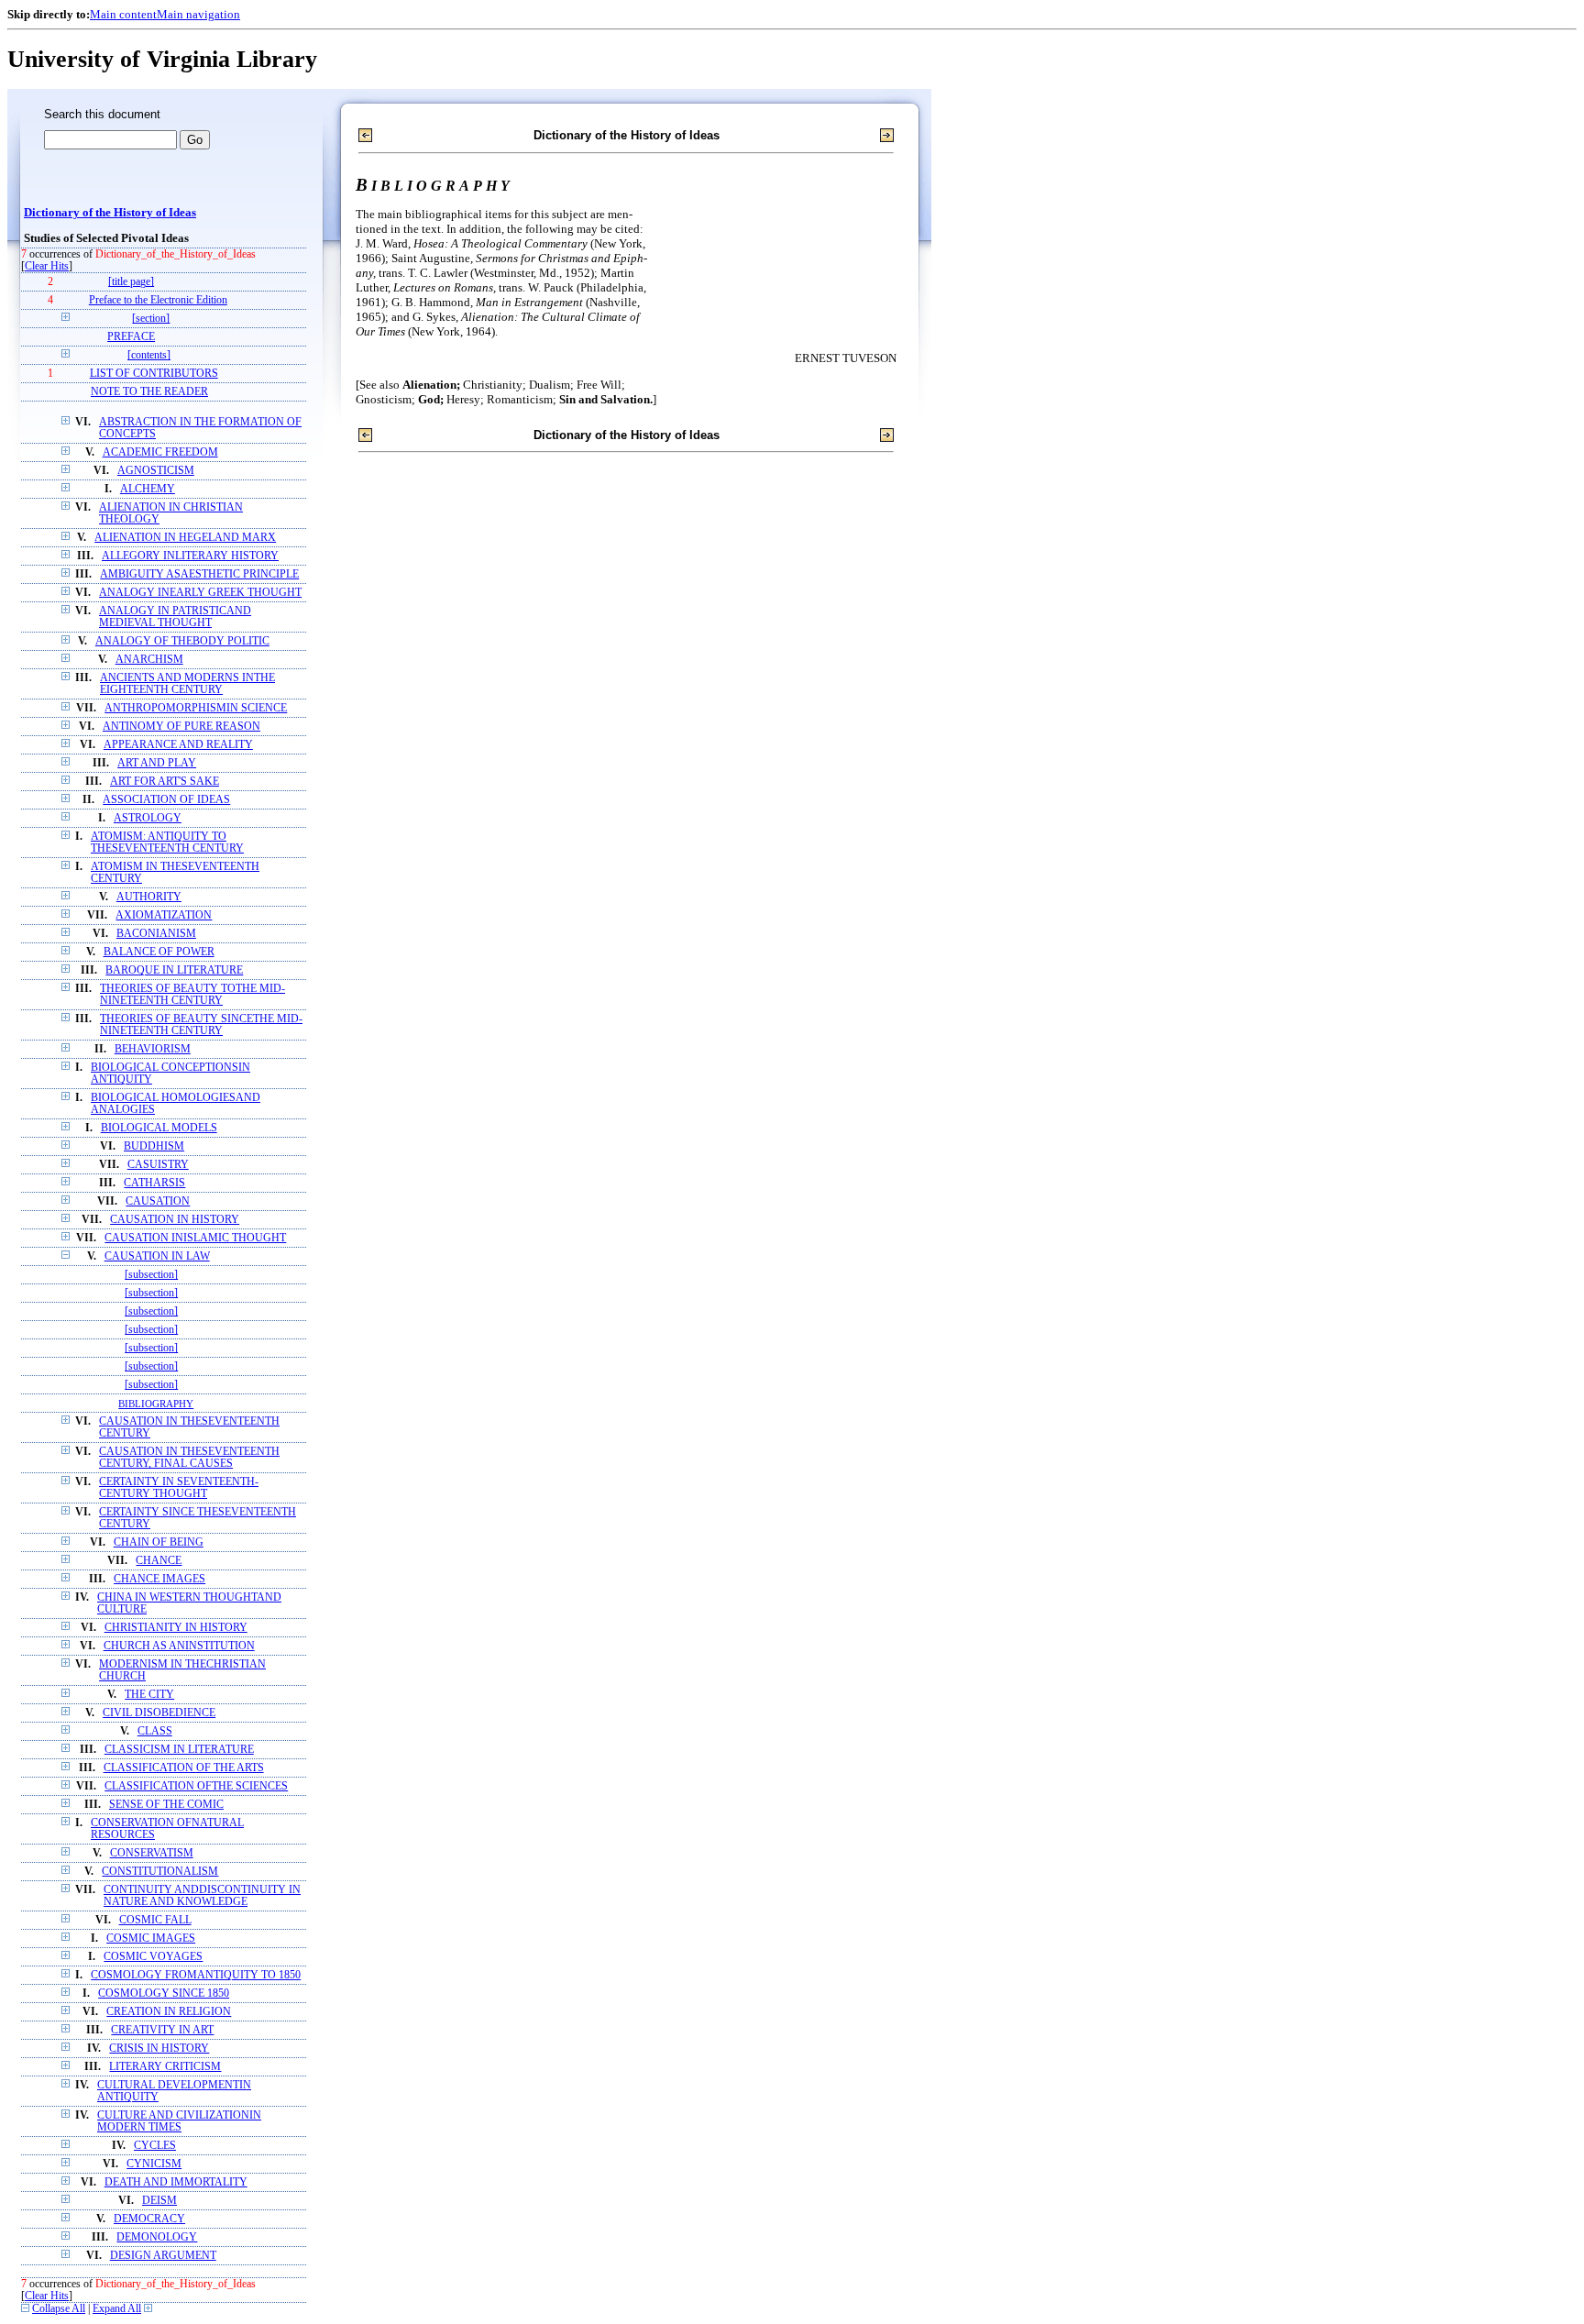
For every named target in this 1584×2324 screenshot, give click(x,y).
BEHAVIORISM (153, 1049)
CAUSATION (158, 1201)
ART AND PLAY (157, 763)
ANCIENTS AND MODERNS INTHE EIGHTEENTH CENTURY (187, 684)
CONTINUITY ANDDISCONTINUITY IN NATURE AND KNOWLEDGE (202, 1896)
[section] (151, 319)
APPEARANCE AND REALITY (178, 745)
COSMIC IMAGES (151, 1939)
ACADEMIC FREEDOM (160, 452)
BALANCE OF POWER (159, 952)
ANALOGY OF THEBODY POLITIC (182, 641)
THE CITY (149, 1695)
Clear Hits (47, 266)
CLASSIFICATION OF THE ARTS (184, 1768)
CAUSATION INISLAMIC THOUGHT (195, 1238)
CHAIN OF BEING (159, 1542)
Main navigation (198, 14)
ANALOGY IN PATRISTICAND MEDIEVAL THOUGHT (175, 617)
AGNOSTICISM (156, 471)
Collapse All (59, 2309)
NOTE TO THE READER (149, 392)
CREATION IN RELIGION (169, 2012)
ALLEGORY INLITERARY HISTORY (190, 556)
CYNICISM (154, 2164)
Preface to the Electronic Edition (158, 300)
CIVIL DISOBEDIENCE (159, 1713)
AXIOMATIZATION (164, 915)
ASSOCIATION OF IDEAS (166, 800)
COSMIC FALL (155, 1920)
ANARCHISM (149, 660)
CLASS (155, 1731)
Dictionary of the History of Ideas (110, 213)
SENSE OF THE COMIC (166, 1805)
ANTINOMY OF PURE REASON (181, 727)
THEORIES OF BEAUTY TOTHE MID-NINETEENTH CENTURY (192, 995)
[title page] (131, 282)
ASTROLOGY (148, 818)
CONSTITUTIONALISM (160, 1872)
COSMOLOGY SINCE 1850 (164, 1994)
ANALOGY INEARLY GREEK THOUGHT (200, 593)
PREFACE (131, 337)
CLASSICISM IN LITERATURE (179, 1750)
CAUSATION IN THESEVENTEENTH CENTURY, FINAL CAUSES (189, 1458)
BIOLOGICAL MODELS (159, 1128)
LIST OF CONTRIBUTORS (154, 374)
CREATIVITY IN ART (162, 2030)
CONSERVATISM (152, 1853)
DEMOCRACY (149, 2219)
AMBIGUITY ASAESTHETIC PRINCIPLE (199, 574)
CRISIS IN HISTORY (159, 2049)
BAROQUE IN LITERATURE (174, 970)
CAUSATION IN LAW (157, 1256)
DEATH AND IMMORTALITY (176, 2182)
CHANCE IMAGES (159, 1579)
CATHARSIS (154, 1183)
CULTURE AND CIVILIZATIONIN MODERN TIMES (179, 2121)
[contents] (149, 355)
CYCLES (155, 2146)
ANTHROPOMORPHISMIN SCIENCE (196, 708)
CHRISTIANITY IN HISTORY (176, 1628)
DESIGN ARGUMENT (163, 2256)
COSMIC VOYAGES (153, 1957)
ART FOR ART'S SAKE (165, 782)
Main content (123, 14)
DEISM (159, 2201)
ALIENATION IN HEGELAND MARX (185, 538)
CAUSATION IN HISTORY (175, 1220)
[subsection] (151, 1275)
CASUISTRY (158, 1165)
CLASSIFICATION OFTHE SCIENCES (196, 1786)
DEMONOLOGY (157, 2237)
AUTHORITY (149, 897)
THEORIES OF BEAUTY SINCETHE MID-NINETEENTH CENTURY (201, 1025)
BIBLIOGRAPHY (156, 1404)
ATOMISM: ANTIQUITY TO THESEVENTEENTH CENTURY (167, 843)
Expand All (117, 2309)
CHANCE (159, 1561)
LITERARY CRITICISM (165, 2067)
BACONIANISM (156, 934)
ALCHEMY (148, 489)
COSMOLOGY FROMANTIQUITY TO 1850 (196, 1975)
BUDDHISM (154, 1146)
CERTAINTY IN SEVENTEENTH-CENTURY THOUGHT (179, 1488)
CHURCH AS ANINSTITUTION (179, 1646)
